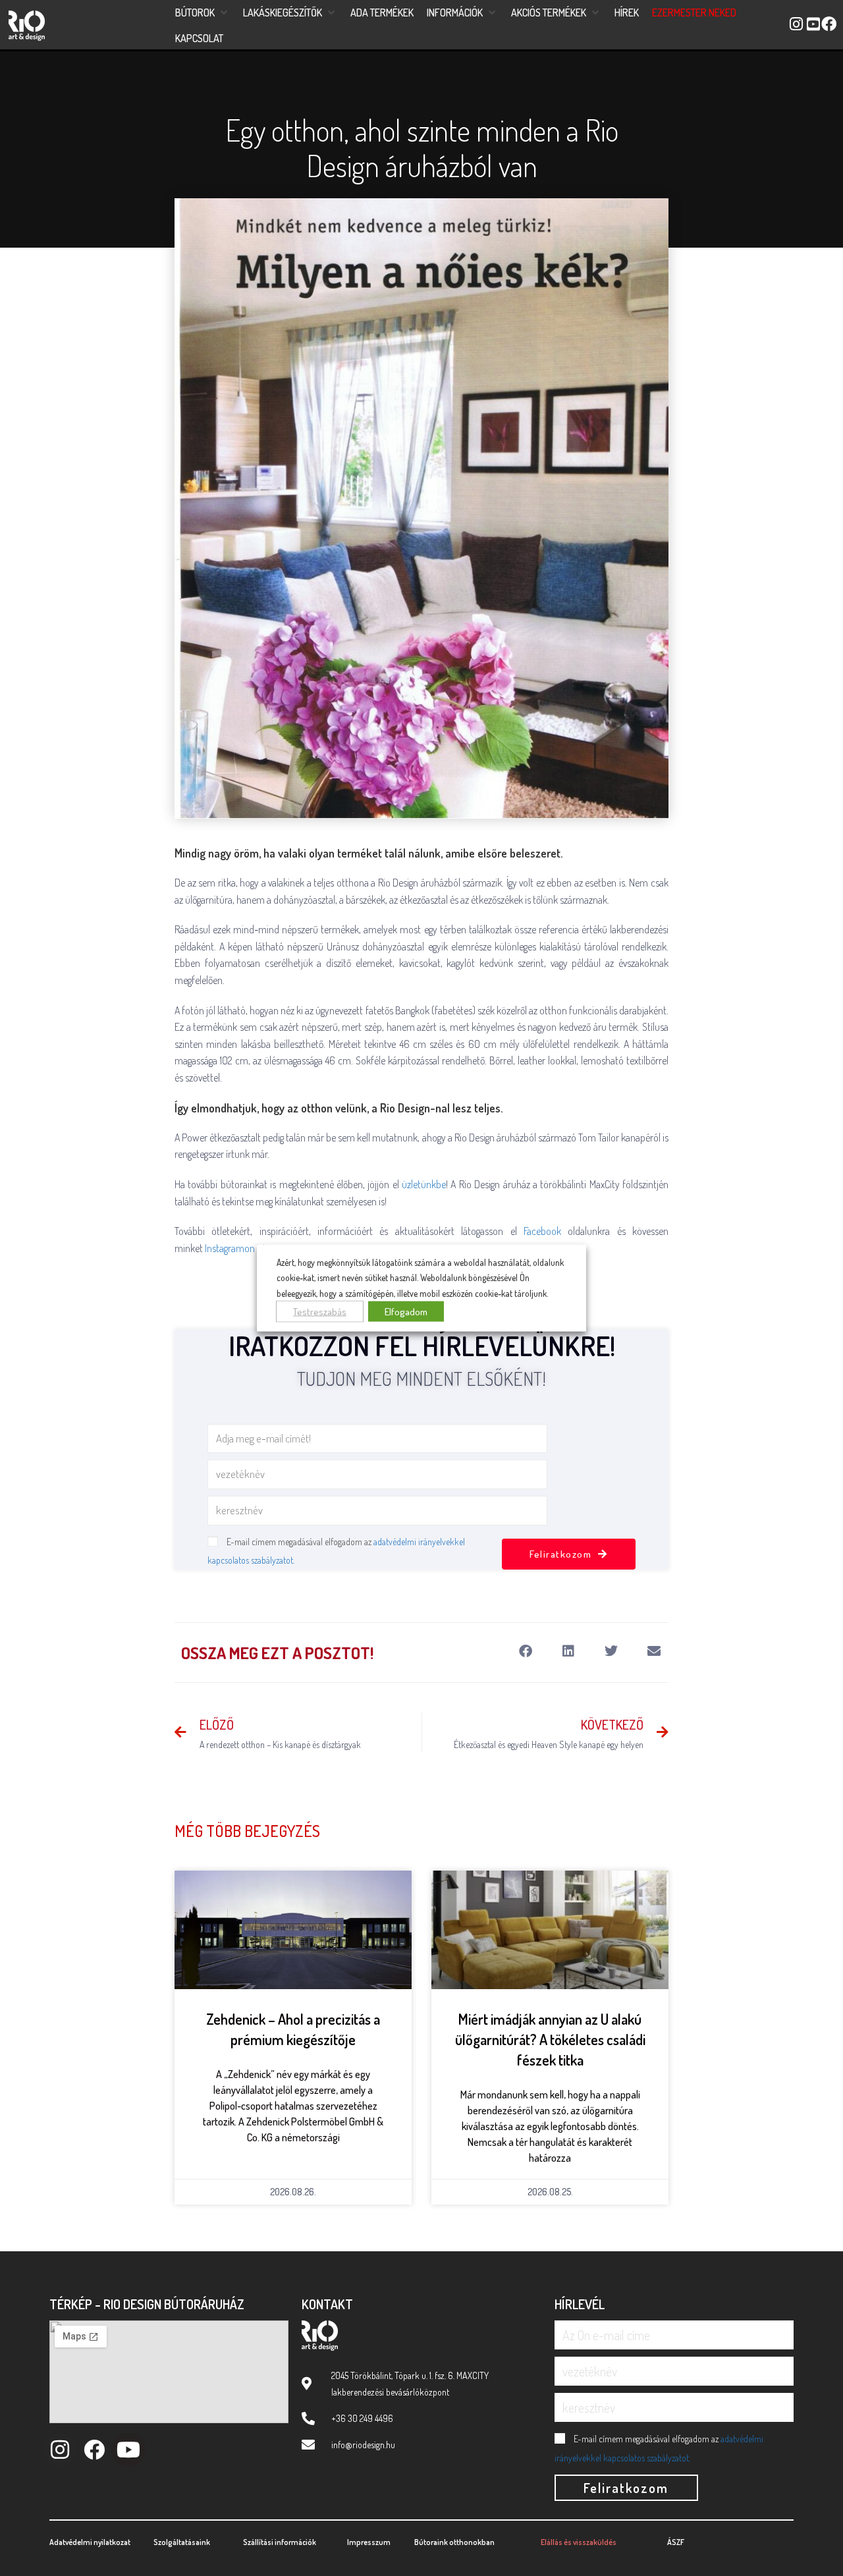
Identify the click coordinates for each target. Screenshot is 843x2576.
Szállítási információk (280, 2542)
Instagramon (230, 1248)
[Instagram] (60, 2450)
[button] (203, 13)
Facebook (542, 1231)
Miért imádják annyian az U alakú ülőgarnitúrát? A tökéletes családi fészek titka (550, 2039)
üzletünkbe (424, 1184)
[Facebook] (94, 2450)
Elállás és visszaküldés (579, 2542)
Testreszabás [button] (320, 1312)
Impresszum (369, 2542)
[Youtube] (128, 2450)
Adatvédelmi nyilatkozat (90, 2542)
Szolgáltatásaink (182, 2542)
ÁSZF (676, 2542)
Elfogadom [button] (406, 1312)
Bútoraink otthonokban (454, 2542)
